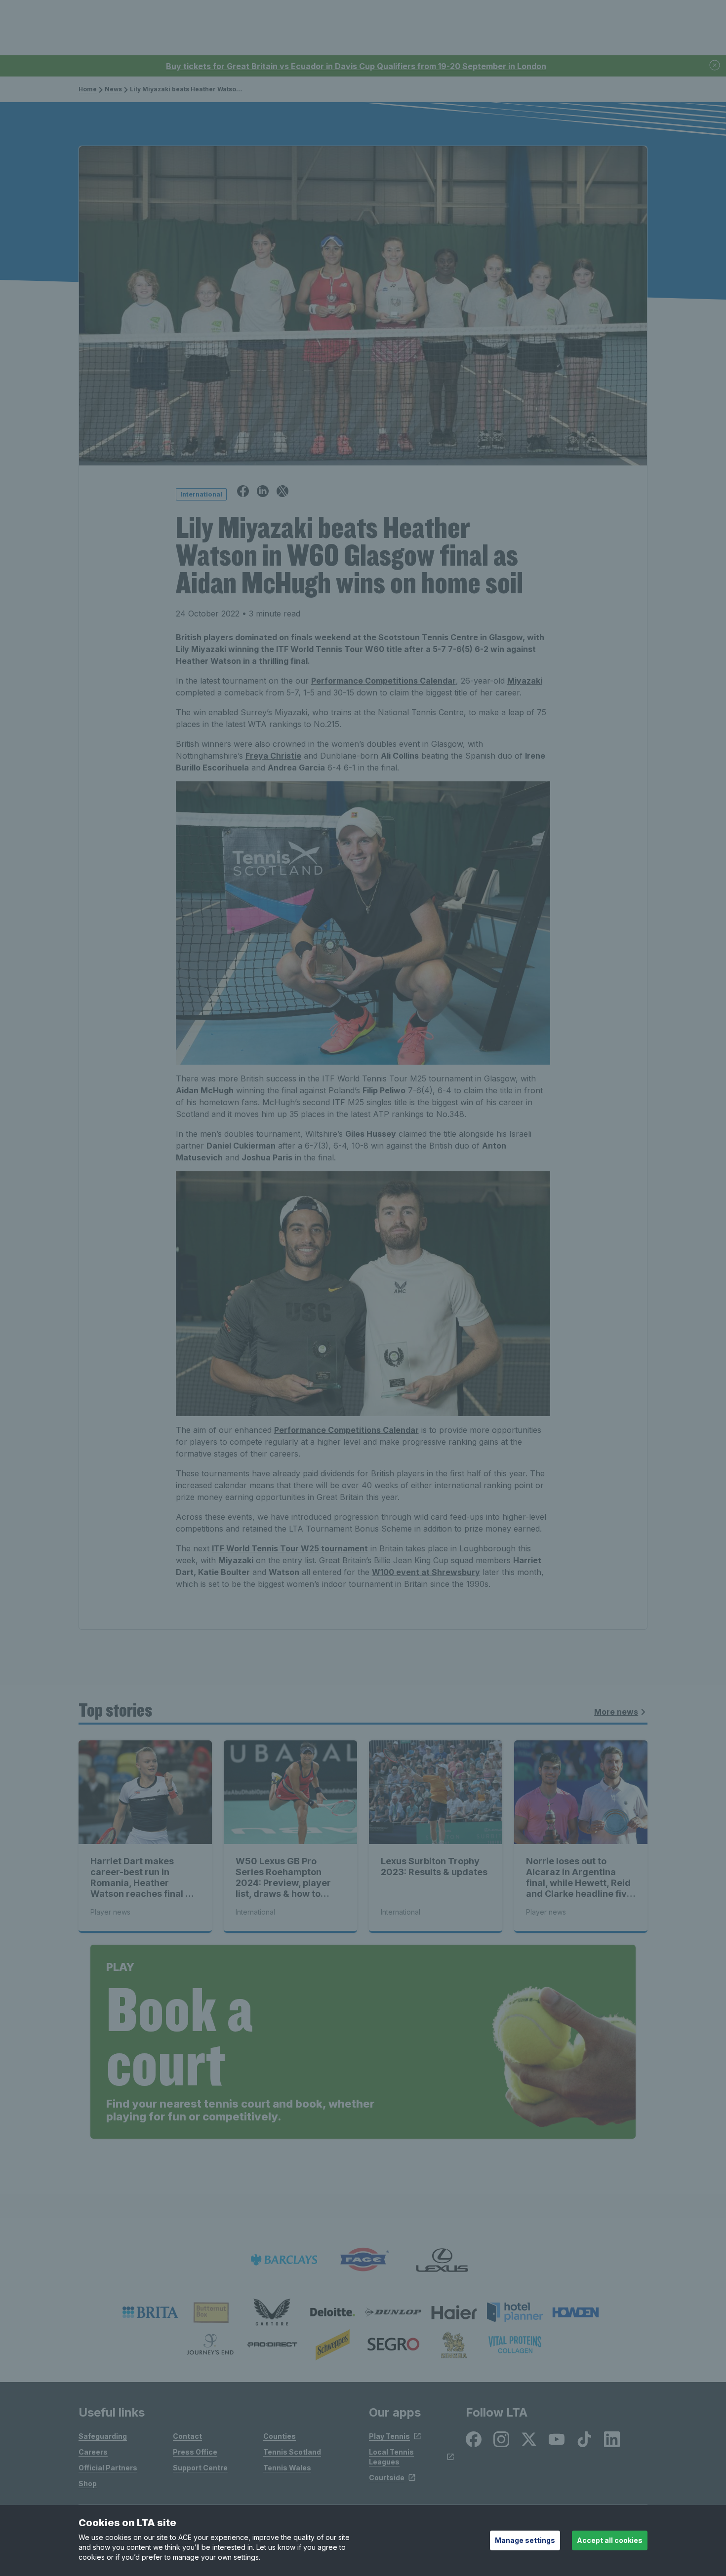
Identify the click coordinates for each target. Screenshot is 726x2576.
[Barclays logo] (284, 2260)
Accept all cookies (610, 2540)
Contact (187, 2436)
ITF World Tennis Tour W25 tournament (290, 1548)
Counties (280, 2436)
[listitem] (150, 2312)
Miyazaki (525, 681)
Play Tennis (389, 2436)
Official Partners (108, 2468)
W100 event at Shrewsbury (426, 1572)
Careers (93, 2452)
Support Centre (200, 2468)
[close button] (715, 66)
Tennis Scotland (292, 2452)
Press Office (195, 2452)
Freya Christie (273, 756)
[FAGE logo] (363, 2260)
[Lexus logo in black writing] (442, 2260)
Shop (88, 2483)
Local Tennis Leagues (391, 2457)
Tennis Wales (287, 2468)
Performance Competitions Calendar (383, 681)
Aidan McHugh (205, 1090)
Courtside (387, 2478)
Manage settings (525, 2540)
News (113, 89)
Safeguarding (103, 2436)
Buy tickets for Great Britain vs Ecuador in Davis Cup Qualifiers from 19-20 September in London (356, 66)
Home (88, 89)
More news (616, 1712)
